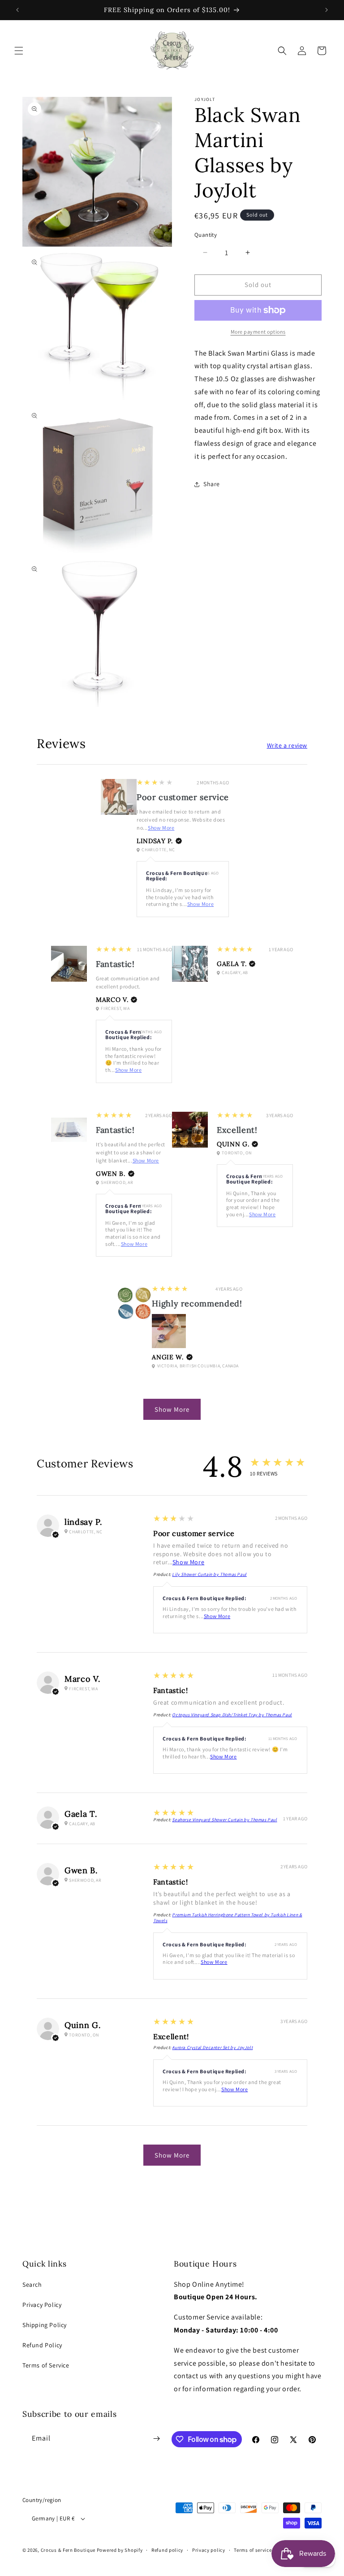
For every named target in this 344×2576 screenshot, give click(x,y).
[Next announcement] (327, 10)
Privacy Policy (42, 2305)
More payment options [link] (258, 332)
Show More (161, 828)
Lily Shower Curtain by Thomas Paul (209, 1574)
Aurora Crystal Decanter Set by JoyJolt (212, 2047)
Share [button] (212, 484)
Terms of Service (46, 2365)
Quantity (206, 235)
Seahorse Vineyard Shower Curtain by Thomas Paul (224, 1820)
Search (32, 2284)
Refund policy (167, 2550)
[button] (19, 51)
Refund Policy (42, 2345)
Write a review (287, 745)
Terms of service (253, 2550)
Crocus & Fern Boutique (68, 2550)
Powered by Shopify (120, 2550)
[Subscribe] (157, 2439)
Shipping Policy (45, 2325)
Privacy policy (209, 2550)
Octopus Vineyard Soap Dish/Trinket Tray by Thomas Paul (232, 1715)
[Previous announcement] (17, 10)
